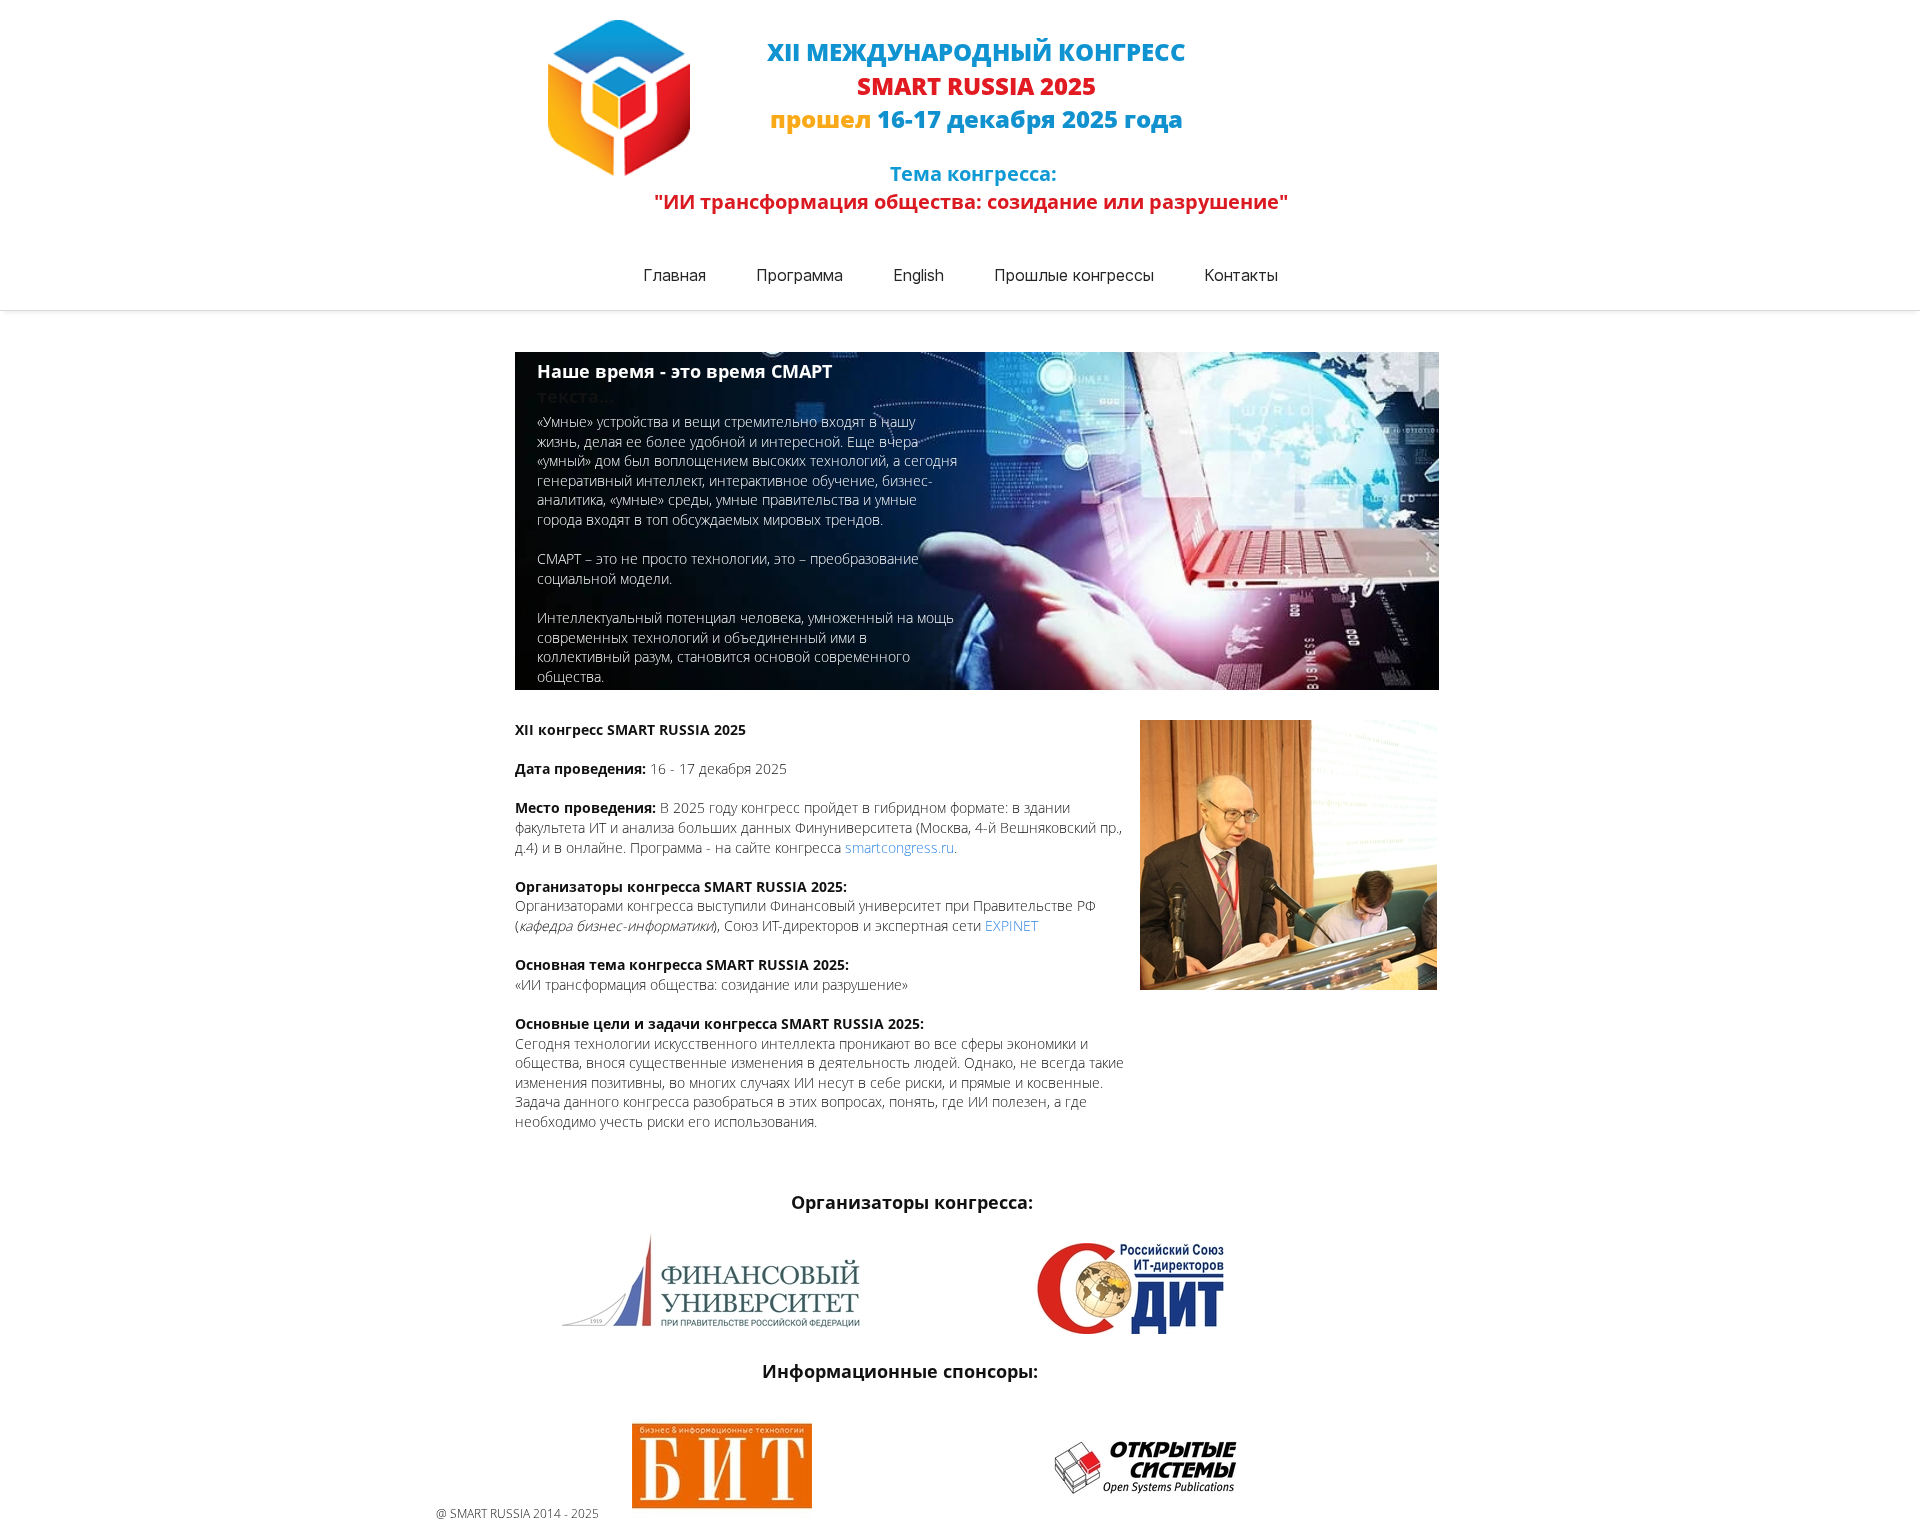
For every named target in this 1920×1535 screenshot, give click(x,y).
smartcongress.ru (899, 847)
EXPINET (1011, 925)
